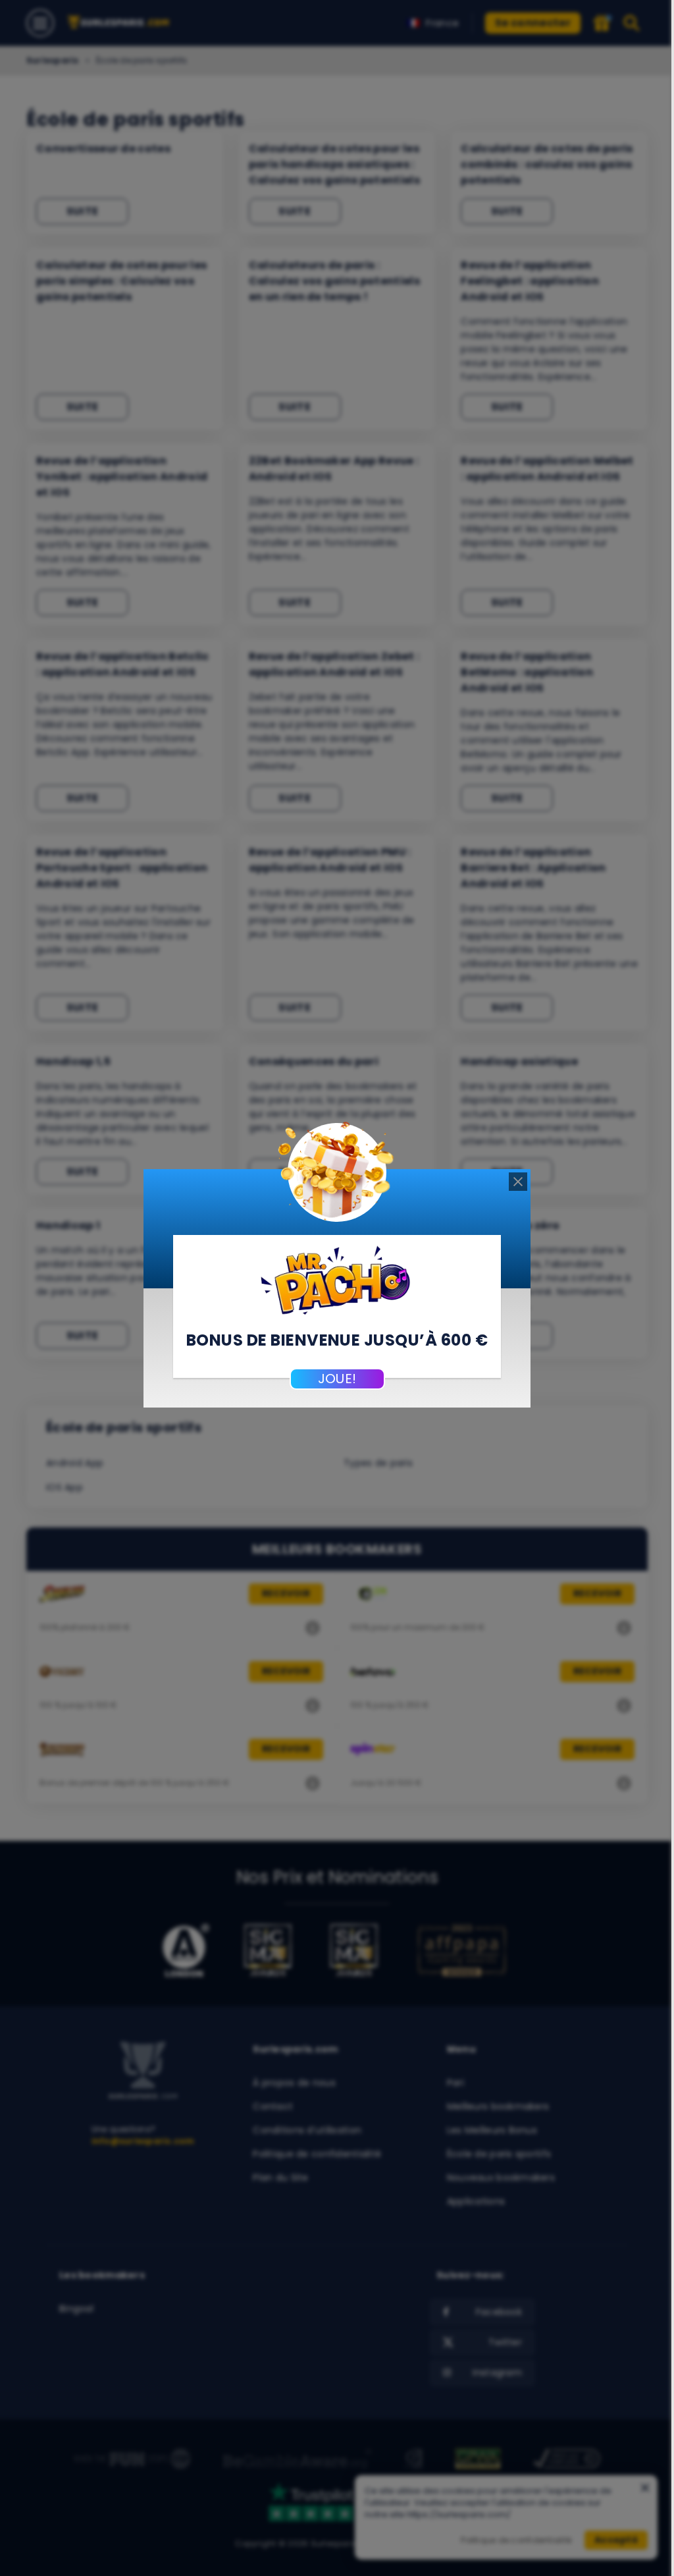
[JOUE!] (337, 1278)
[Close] (518, 1182)
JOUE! (337, 1379)
